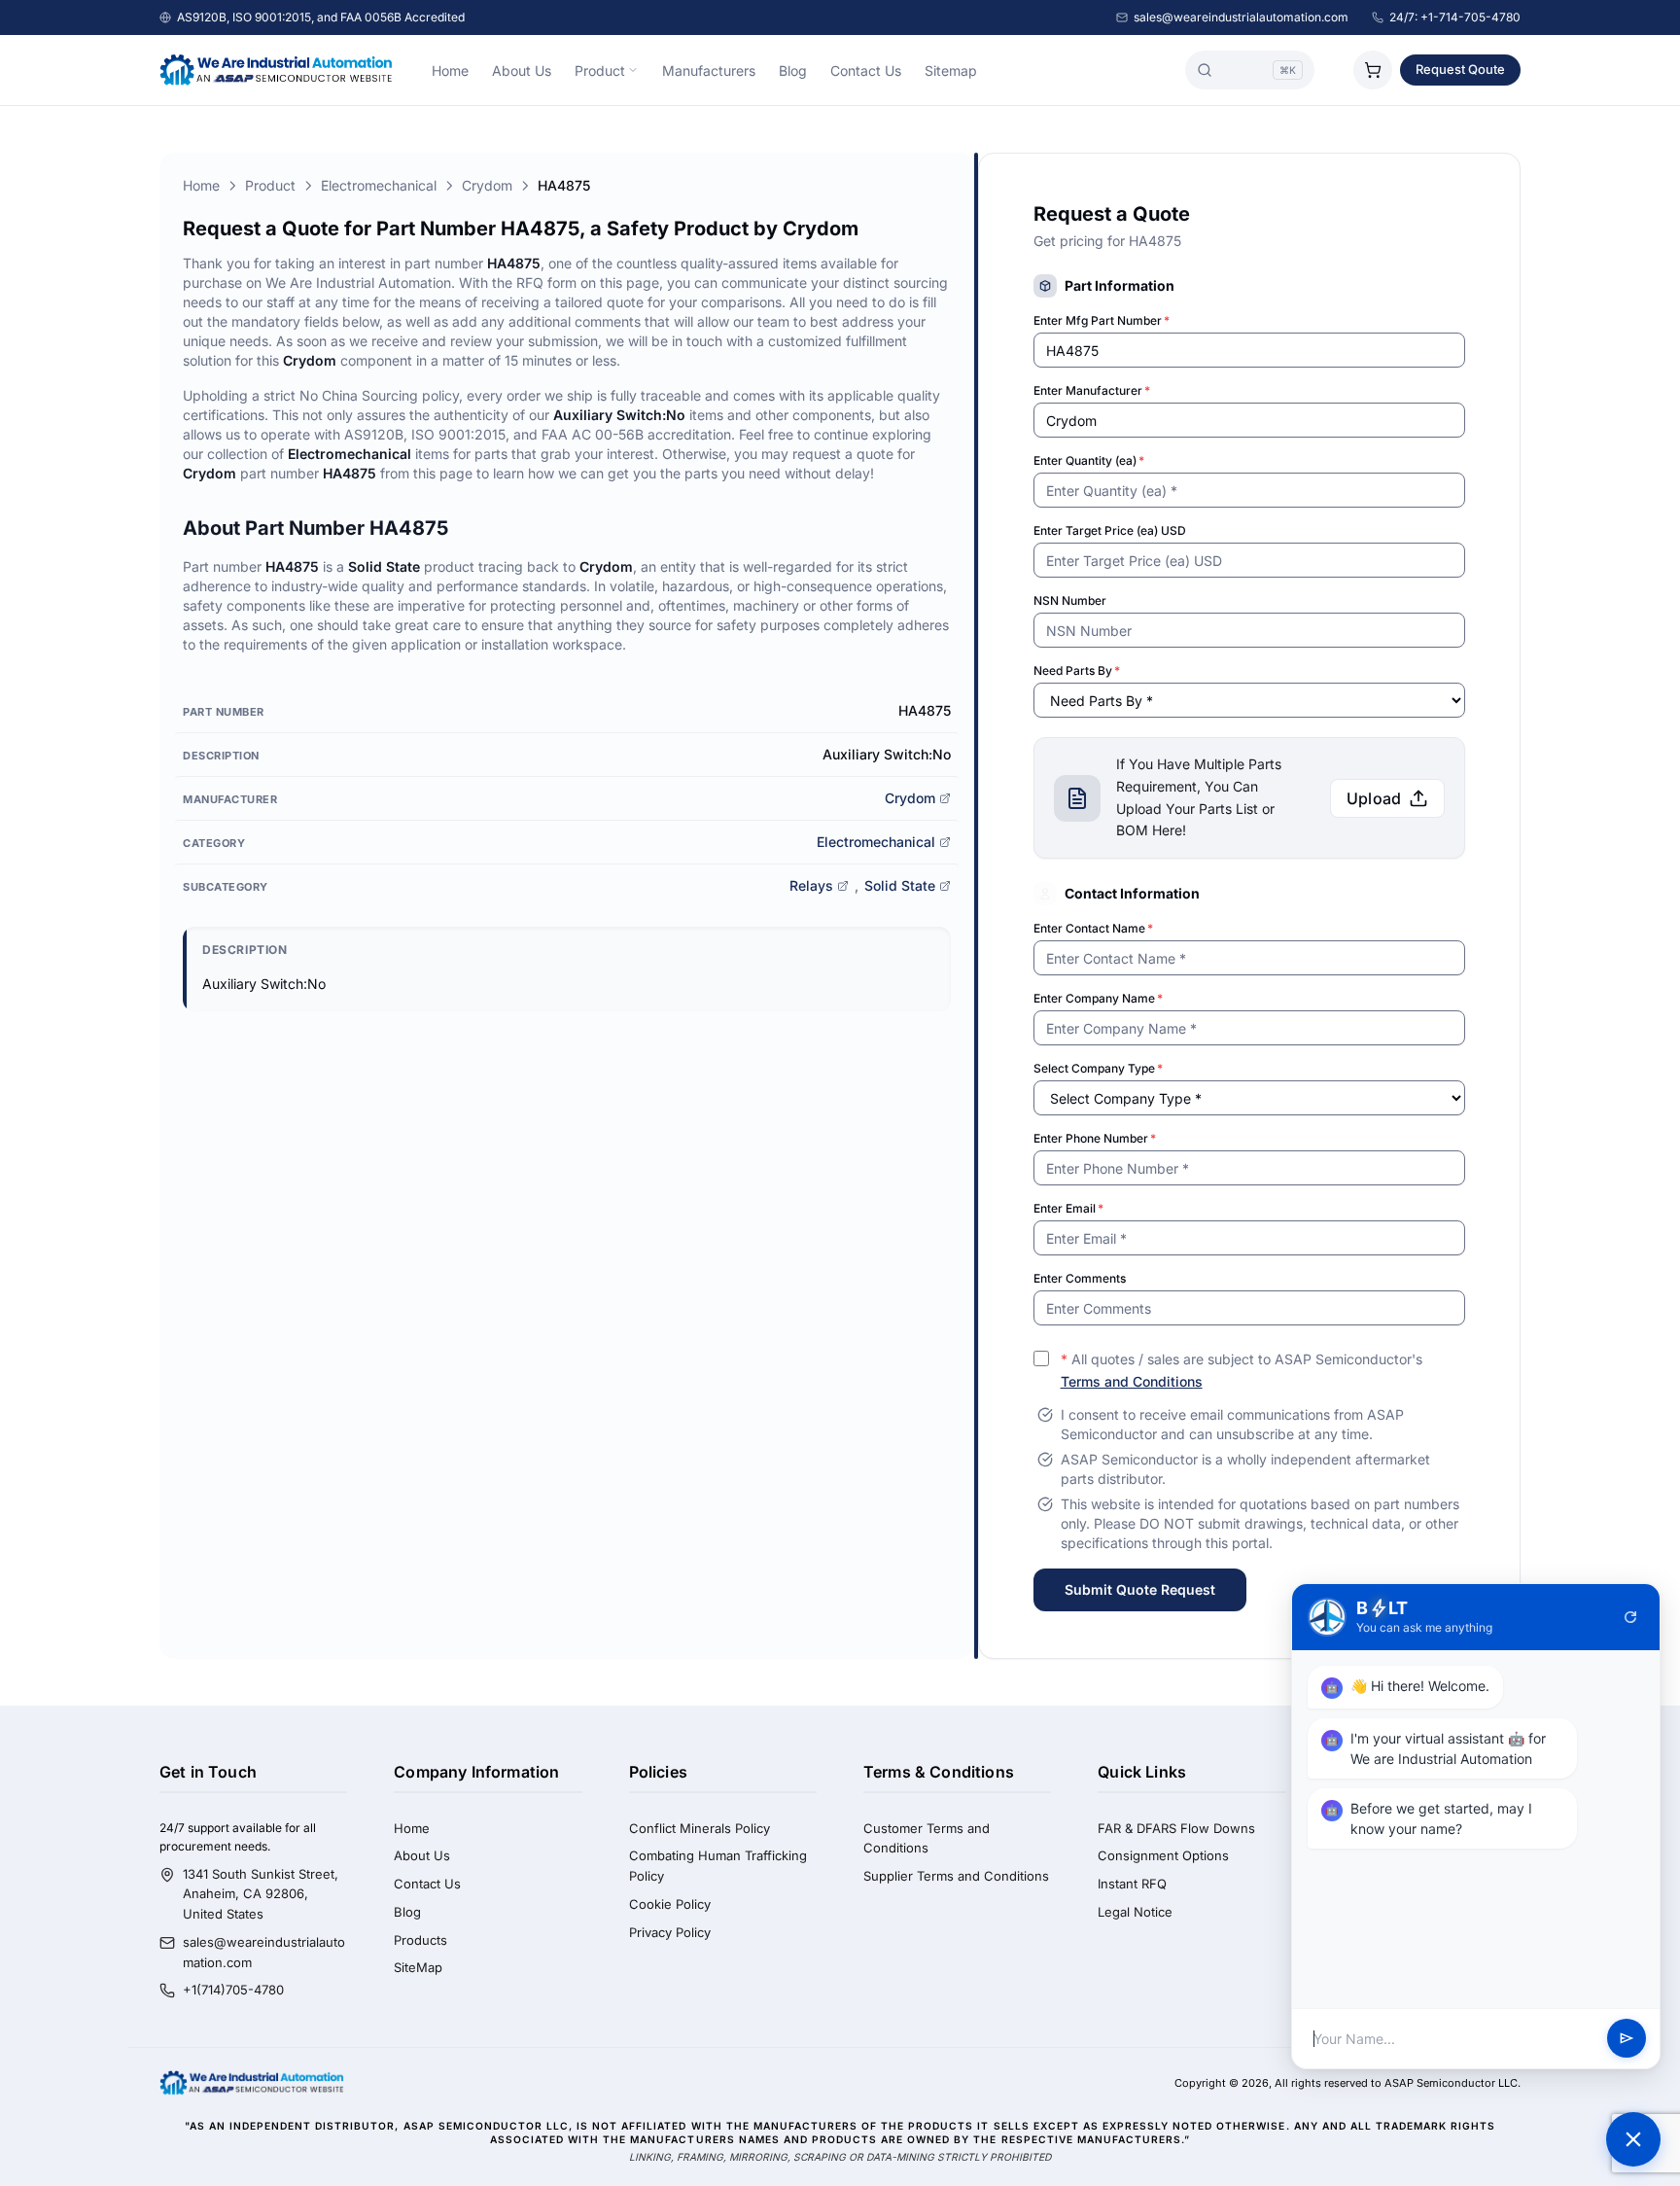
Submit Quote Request (1140, 1589)
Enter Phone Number (1095, 1138)
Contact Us (866, 71)
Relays (811, 885)
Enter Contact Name (1093, 928)
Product (600, 71)
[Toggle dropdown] (633, 70)
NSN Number (1070, 600)
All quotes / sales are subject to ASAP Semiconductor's (1242, 1370)
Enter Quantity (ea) (1089, 460)
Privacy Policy (670, 1932)
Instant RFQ (1132, 1884)
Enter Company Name (1098, 998)
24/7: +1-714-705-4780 (1455, 17)
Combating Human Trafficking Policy (718, 1866)
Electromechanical (379, 185)
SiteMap (418, 1967)
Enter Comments (1080, 1278)
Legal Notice (1135, 1912)
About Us (522, 71)
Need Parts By (1077, 670)
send (1627, 2039)
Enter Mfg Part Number (1102, 320)
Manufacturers (709, 71)
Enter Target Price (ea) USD (1110, 530)
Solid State (900, 885)
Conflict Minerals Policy (700, 1828)
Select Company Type (1098, 1068)
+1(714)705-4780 (233, 1990)
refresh (1630, 1617)
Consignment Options (1163, 1855)
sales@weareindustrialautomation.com (1241, 17)
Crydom (487, 185)
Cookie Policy (670, 1904)
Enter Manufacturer (1092, 390)
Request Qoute (1460, 69)
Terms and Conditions (1132, 1381)
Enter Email (1068, 1208)
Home (450, 71)
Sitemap (951, 71)
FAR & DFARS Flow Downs (1176, 1828)
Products (420, 1940)
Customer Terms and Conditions (927, 1838)
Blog (793, 71)
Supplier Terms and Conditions (956, 1876)
